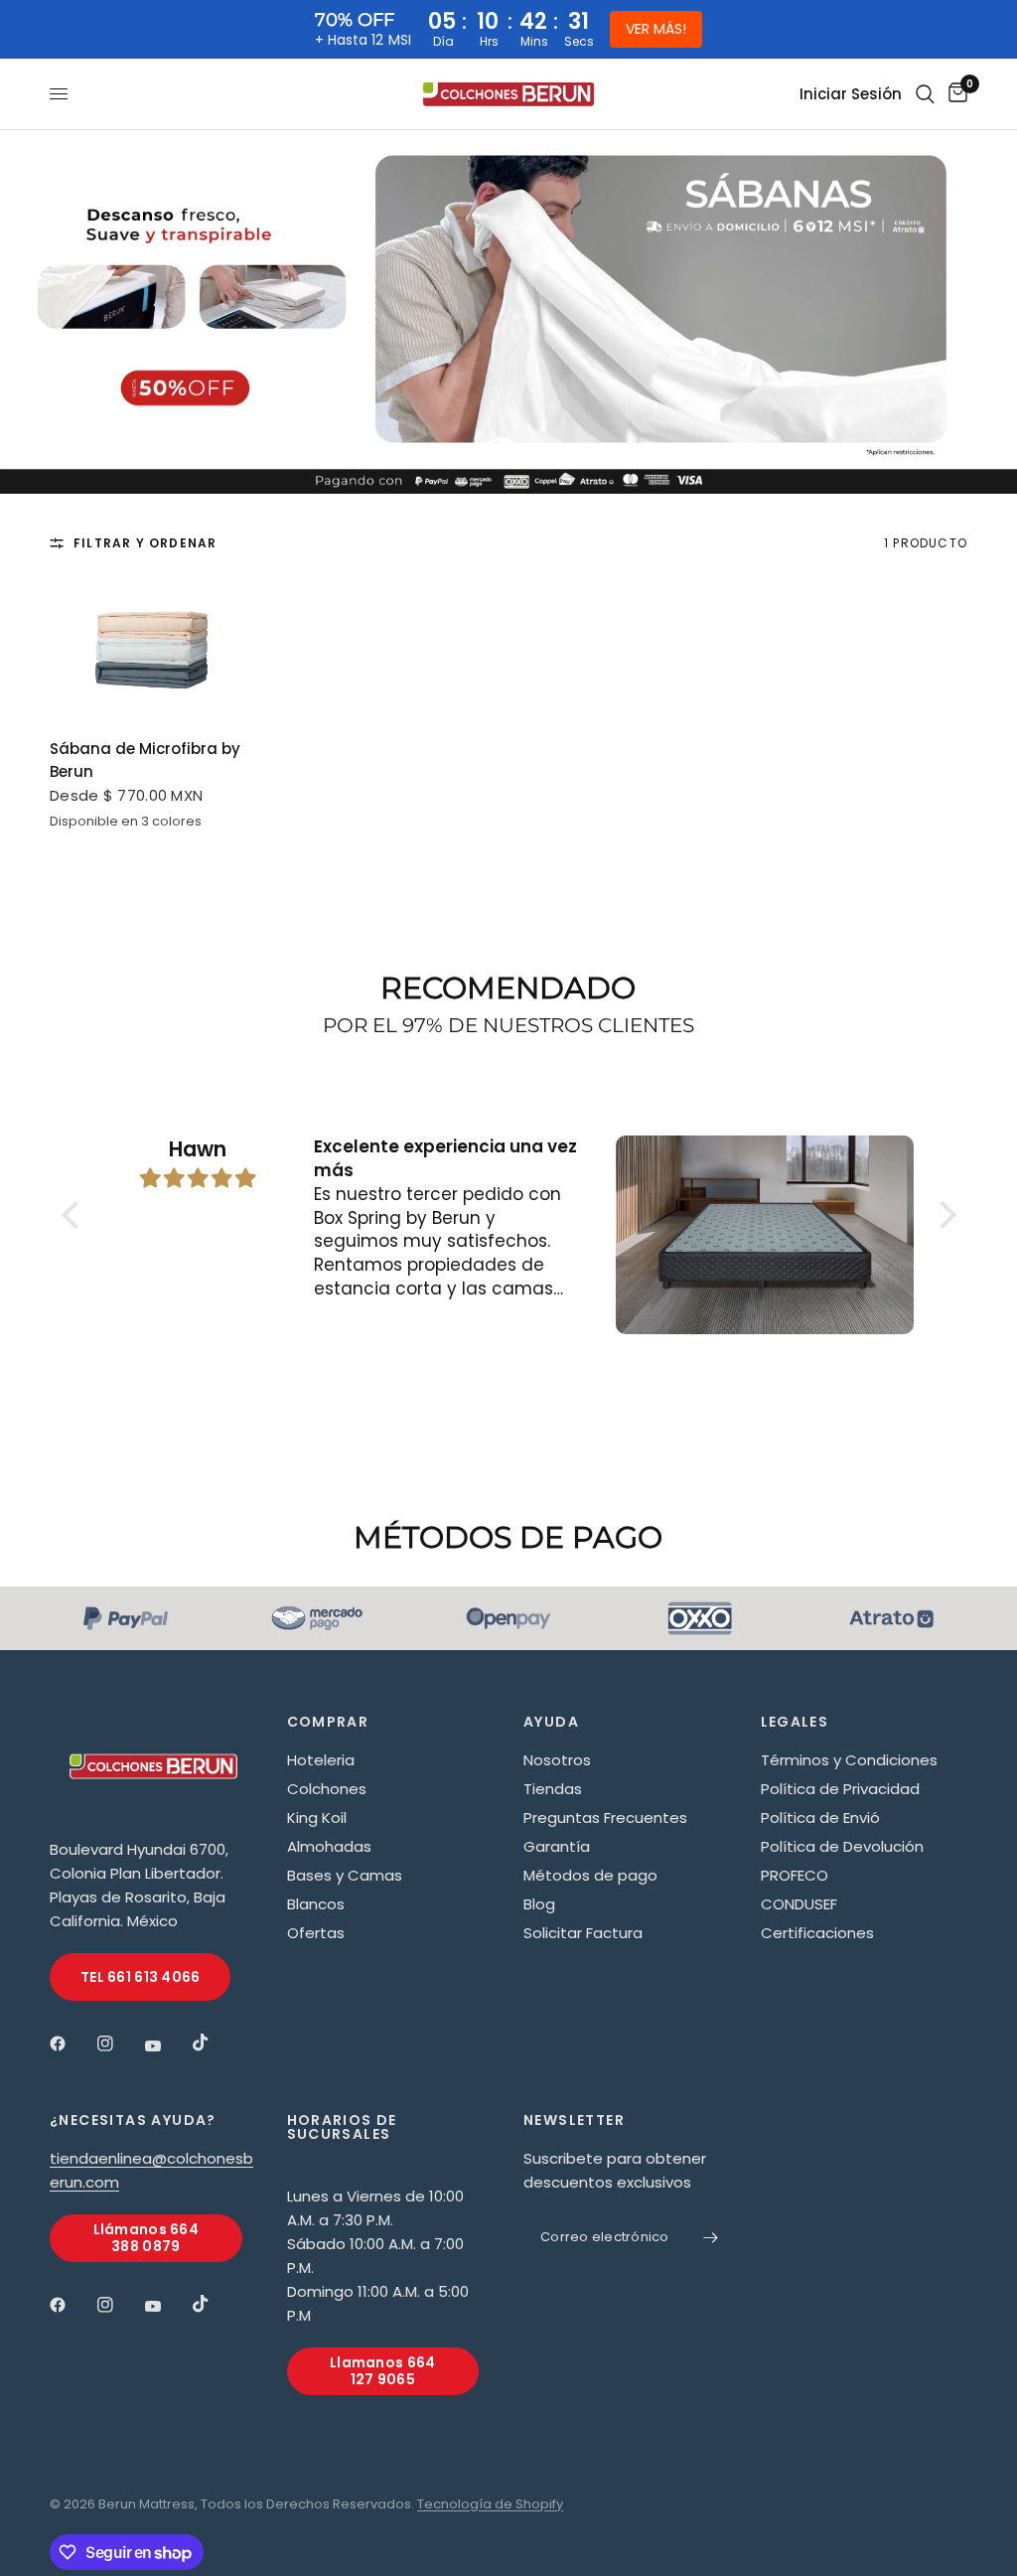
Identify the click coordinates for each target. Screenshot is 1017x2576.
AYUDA (551, 1722)
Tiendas (553, 1789)
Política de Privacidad (840, 1789)
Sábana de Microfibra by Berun (145, 760)
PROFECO (795, 1875)
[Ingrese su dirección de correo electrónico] (711, 2238)
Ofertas (316, 1933)
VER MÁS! (656, 29)
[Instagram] (119, 2044)
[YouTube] (167, 2046)
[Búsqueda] (925, 94)
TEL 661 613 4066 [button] (140, 1977)
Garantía (557, 1846)
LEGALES (795, 1722)
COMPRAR (328, 1722)
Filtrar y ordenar (145, 543)
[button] (74, 1215)
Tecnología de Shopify (490, 2504)
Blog (539, 1904)
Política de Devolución (842, 1846)
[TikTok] (215, 2043)
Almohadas (329, 1846)
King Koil (317, 1818)
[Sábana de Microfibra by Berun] (153, 649)
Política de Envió (820, 1818)
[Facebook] (72, 2044)
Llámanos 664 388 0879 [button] (146, 2238)
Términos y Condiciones (849, 1760)
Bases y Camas (345, 1875)
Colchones (327, 1789)
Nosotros (557, 1760)
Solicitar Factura (583, 1933)
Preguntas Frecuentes (605, 1818)
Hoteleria (321, 1760)
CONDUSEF (799, 1904)
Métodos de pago (590, 1875)
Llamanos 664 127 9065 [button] (382, 2371)
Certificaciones (817, 1933)
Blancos (316, 1904)
